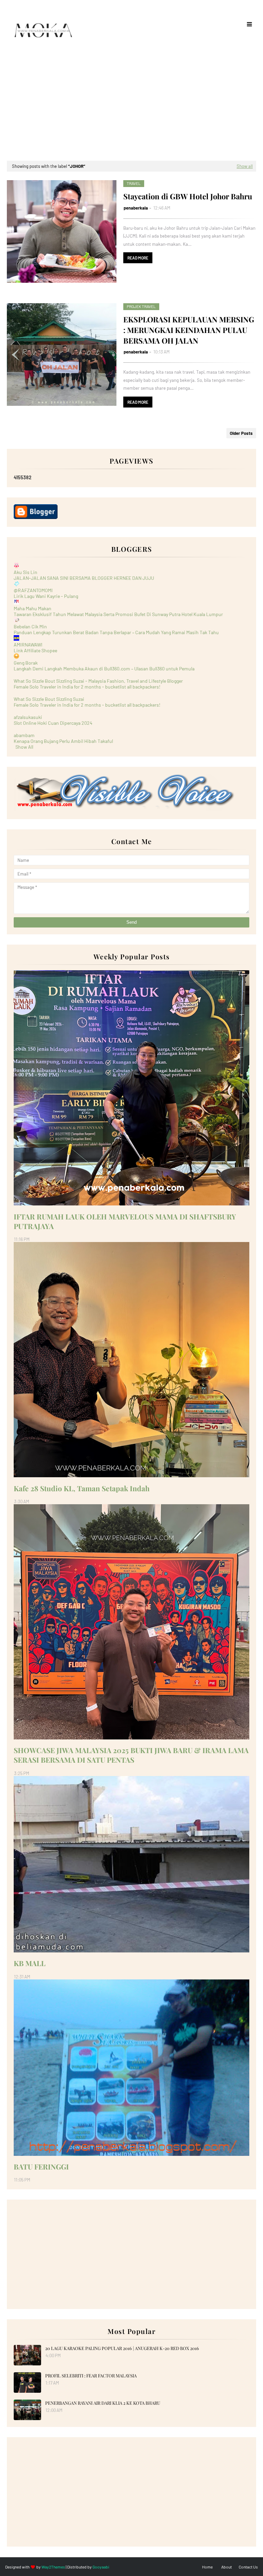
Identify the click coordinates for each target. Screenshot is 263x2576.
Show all (245, 166)
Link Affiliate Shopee (35, 650)
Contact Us (248, 2567)
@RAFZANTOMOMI (33, 590)
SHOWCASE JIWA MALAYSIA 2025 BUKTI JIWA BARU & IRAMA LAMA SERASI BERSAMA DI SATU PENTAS (131, 1755)
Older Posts (241, 433)
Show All (24, 747)
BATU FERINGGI (41, 2166)
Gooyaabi (101, 2567)
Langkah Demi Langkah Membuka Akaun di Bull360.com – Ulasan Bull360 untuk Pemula (104, 669)
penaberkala (136, 208)
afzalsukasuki (28, 717)
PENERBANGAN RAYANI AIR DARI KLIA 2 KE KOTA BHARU (103, 2403)
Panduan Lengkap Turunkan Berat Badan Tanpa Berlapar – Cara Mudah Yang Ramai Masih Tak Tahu (116, 632)
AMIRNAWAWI (28, 645)
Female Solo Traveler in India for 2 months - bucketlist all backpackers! (87, 687)
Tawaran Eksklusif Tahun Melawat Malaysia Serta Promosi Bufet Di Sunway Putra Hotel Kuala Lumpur (118, 614)
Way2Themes (53, 2567)
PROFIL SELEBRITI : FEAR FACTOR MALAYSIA (91, 2375)
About (227, 2567)
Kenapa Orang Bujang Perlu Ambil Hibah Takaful (63, 741)
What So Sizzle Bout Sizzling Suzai (49, 699)
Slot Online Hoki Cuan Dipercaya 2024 (53, 723)
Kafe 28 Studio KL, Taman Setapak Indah (82, 1488)
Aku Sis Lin (26, 572)
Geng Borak (26, 663)
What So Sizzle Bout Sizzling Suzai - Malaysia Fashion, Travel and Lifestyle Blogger (98, 681)
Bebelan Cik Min (30, 626)
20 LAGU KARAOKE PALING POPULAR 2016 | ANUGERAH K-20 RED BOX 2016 (122, 2348)
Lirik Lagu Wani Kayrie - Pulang (46, 596)
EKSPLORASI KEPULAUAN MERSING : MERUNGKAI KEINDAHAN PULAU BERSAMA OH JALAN (189, 330)
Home (207, 2567)
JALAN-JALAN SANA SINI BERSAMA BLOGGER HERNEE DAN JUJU (84, 578)
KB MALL (30, 1963)
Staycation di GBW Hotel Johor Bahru (188, 196)
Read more (138, 258)
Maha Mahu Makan (33, 608)
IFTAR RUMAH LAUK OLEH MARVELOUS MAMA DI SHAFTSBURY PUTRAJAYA (125, 1221)
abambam (24, 735)
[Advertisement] (131, 109)
